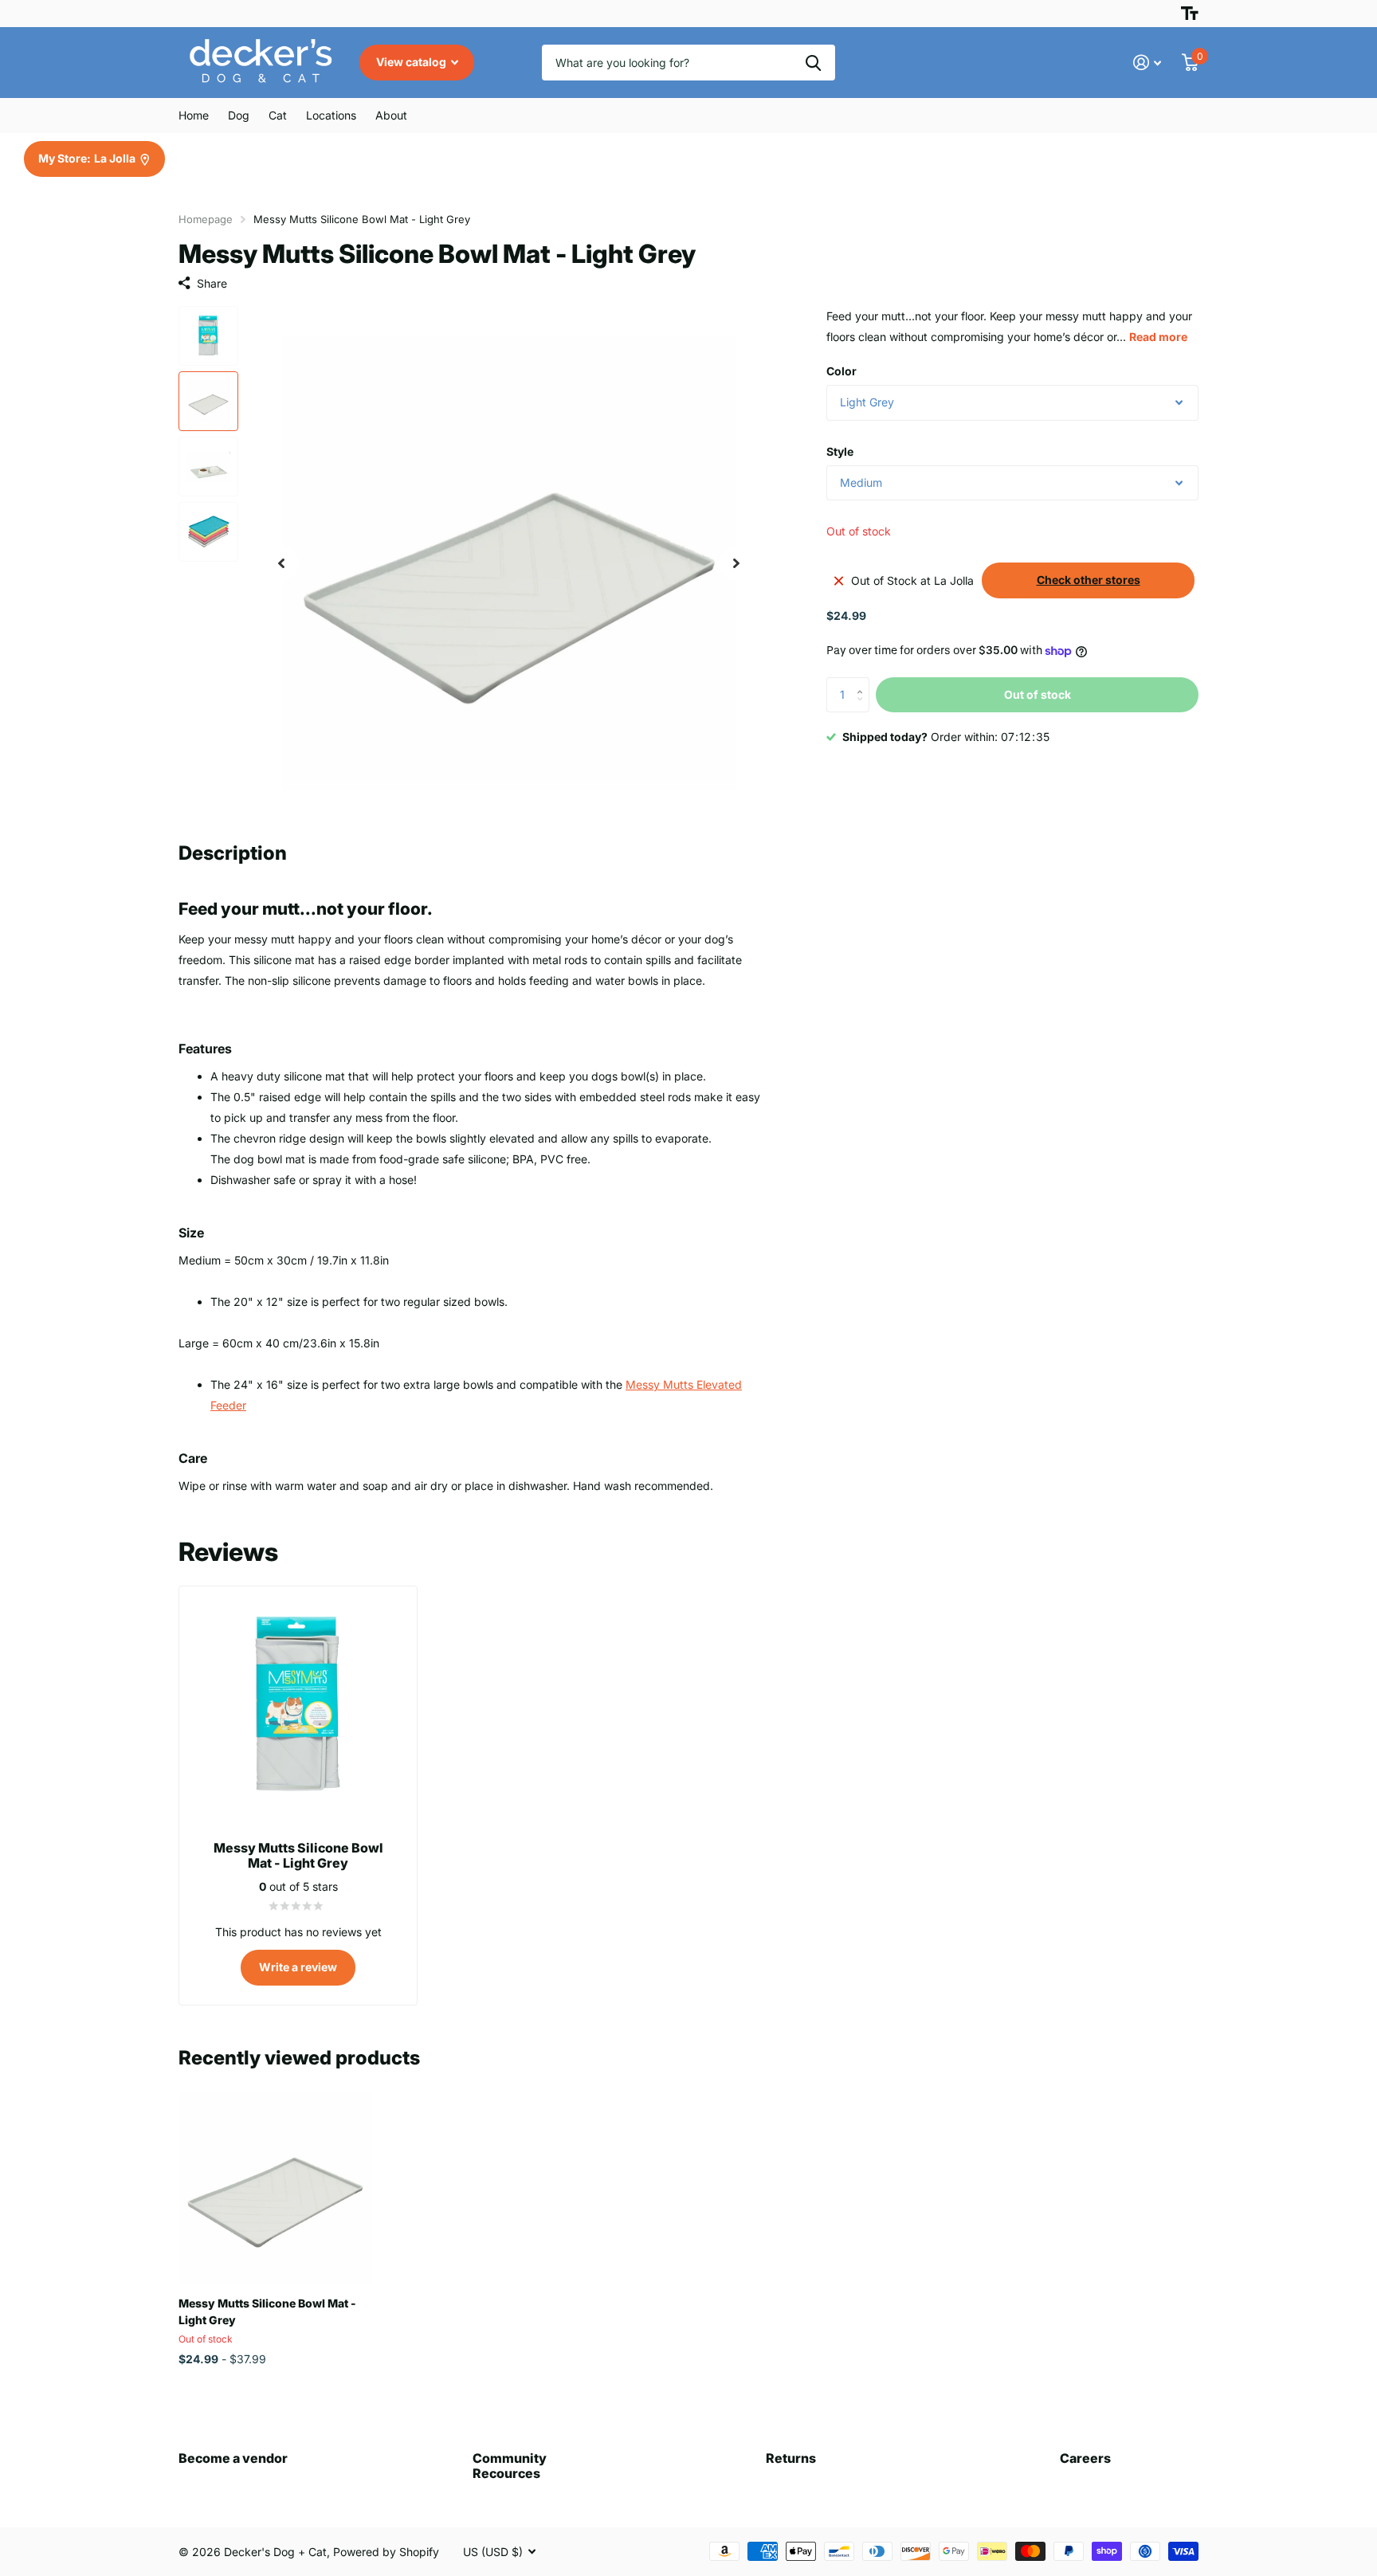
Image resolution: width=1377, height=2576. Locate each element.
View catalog (412, 62)
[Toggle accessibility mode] (1190, 14)
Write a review (298, 1967)
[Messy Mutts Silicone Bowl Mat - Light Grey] (275, 2188)
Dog (239, 115)
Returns (791, 2458)
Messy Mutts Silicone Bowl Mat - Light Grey (267, 2311)
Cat (278, 115)
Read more (1158, 337)
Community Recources (510, 2466)
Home (194, 115)
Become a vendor (233, 2458)
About (391, 115)
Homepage (206, 219)
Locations (331, 115)
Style (840, 451)
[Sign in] (1147, 63)
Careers (1085, 2458)
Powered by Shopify (386, 2552)
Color (841, 371)
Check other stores (1089, 580)
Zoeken (813, 63)
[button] (281, 564)
